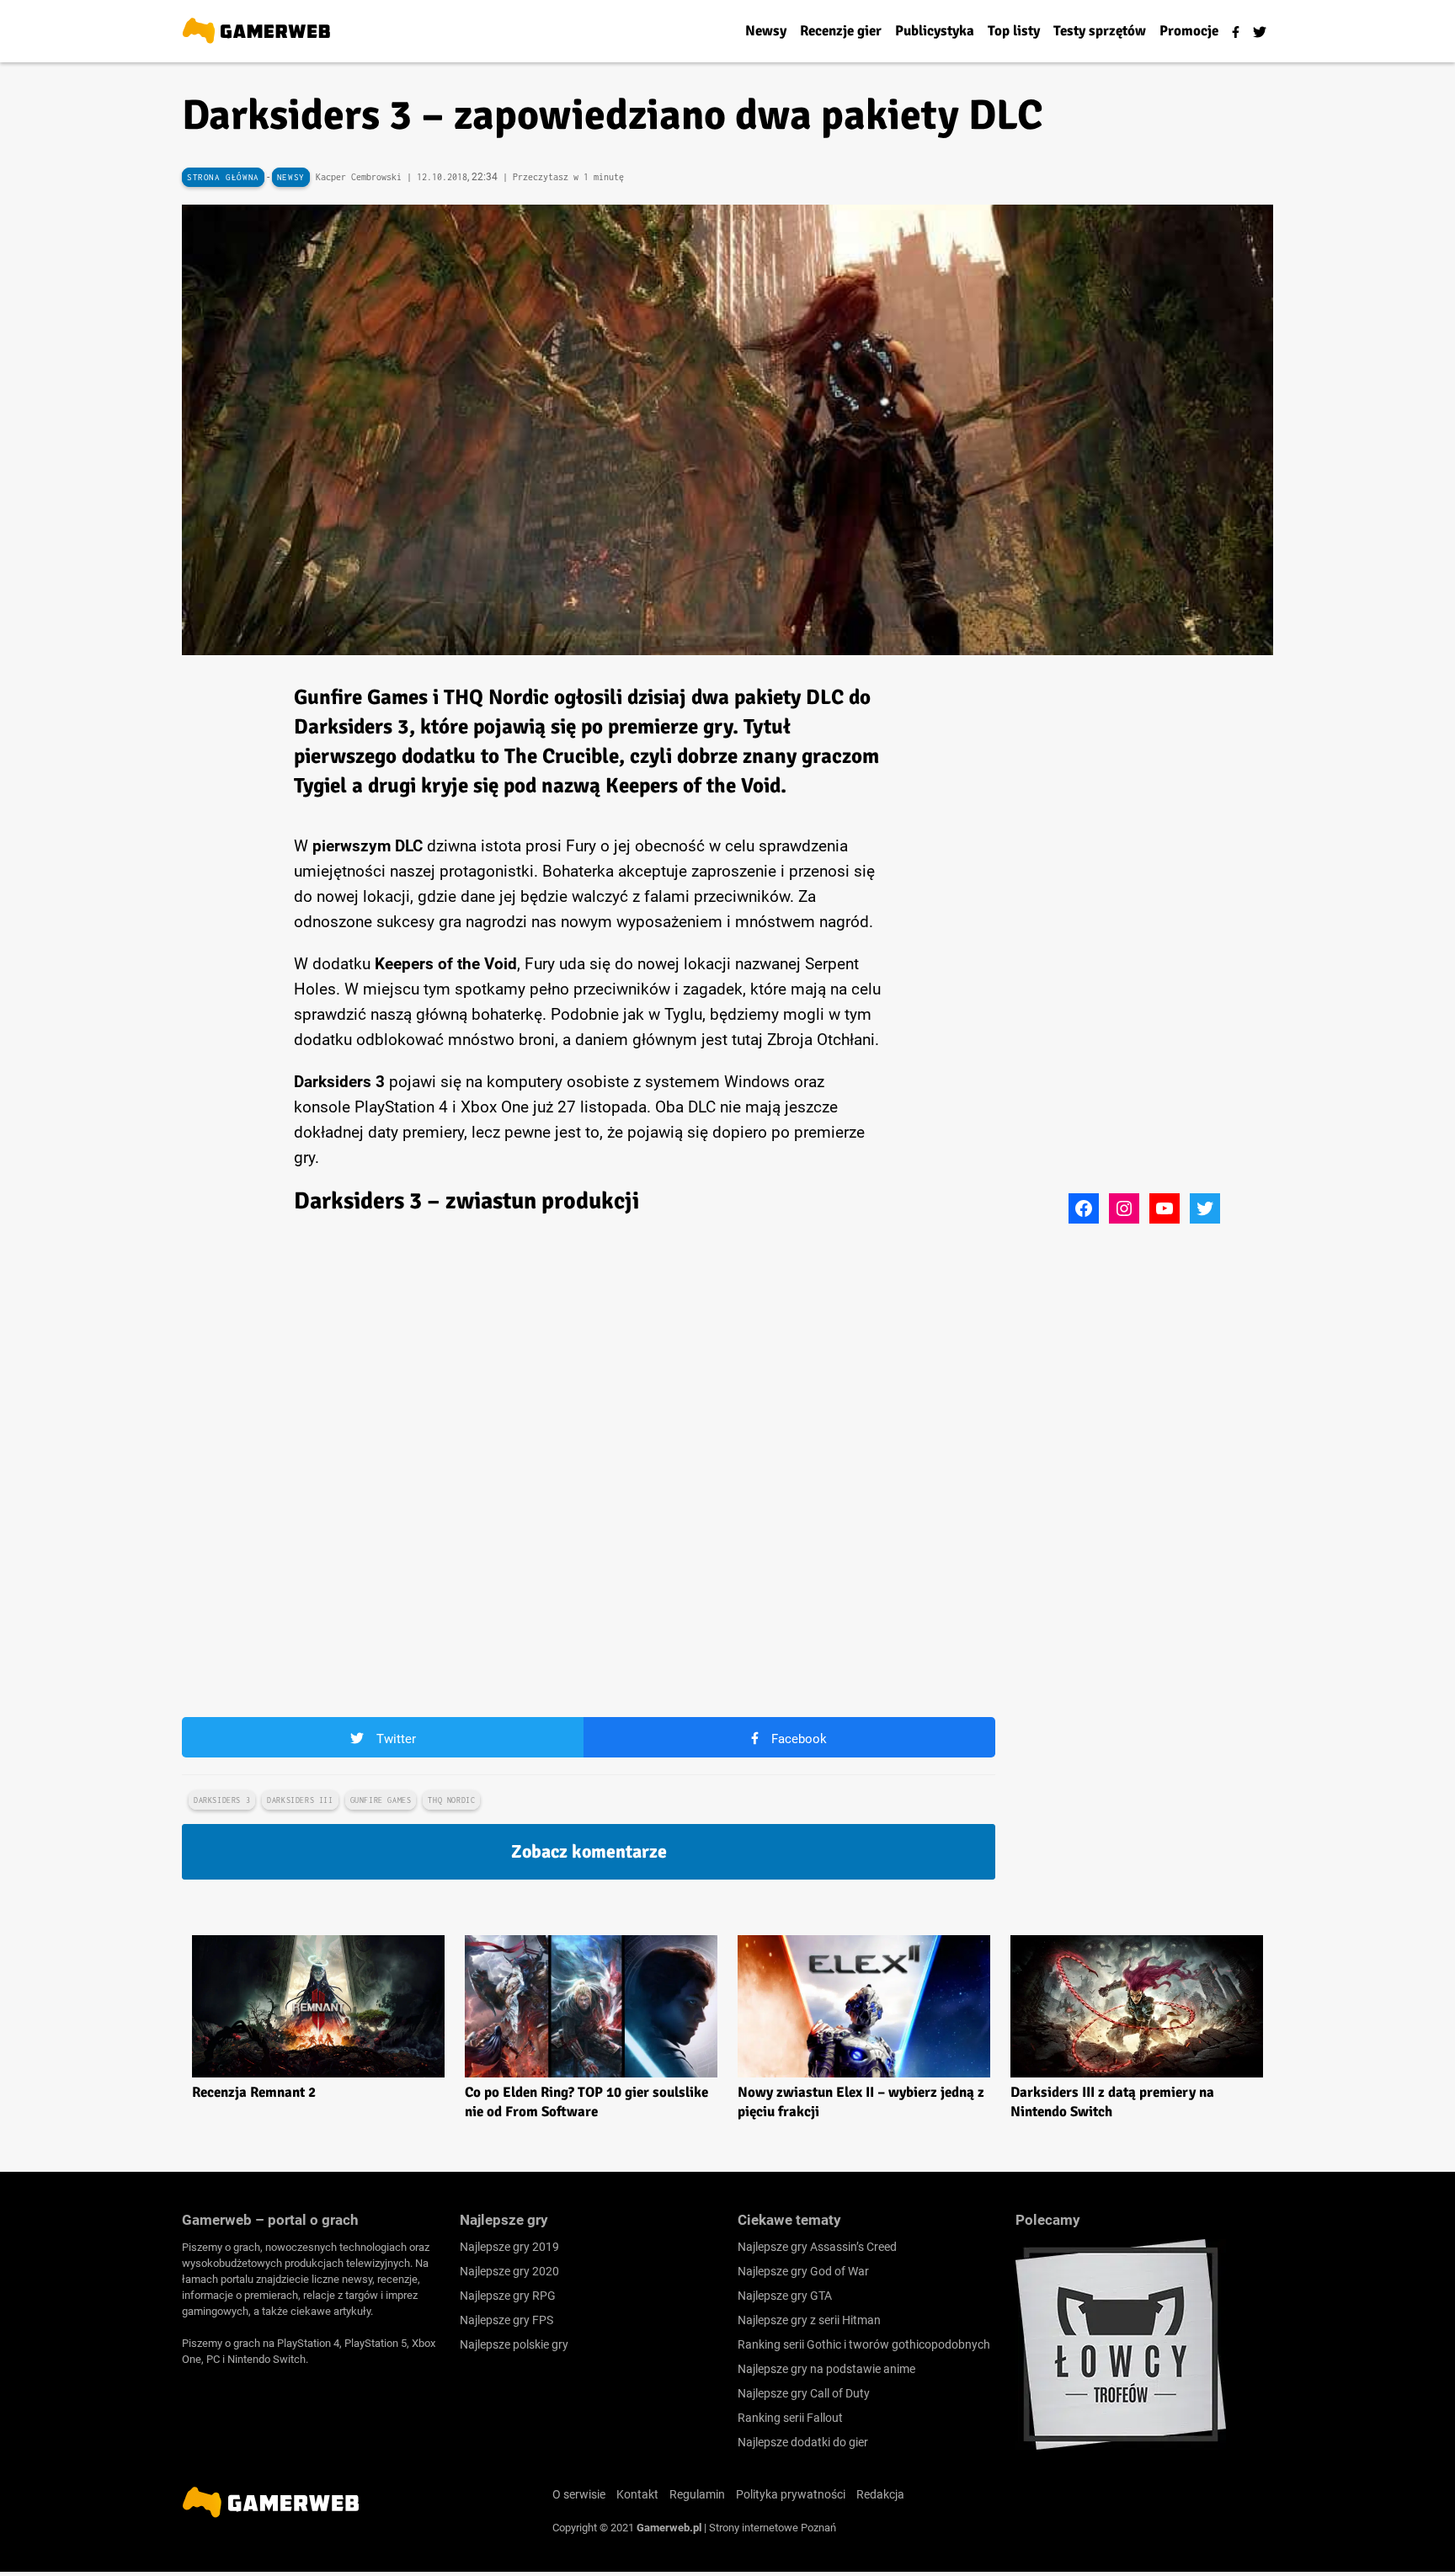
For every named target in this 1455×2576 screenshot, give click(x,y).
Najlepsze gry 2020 (509, 2271)
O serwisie (579, 2494)
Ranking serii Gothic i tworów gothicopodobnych (864, 2344)
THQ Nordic (451, 1800)
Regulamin (697, 2494)
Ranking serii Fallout (790, 2418)
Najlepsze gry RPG (508, 2296)
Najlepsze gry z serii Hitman (809, 2320)
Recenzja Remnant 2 (254, 2092)
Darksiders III (300, 1800)
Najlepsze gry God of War (803, 2271)
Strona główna (223, 177)
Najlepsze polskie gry (514, 2344)
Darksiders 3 (222, 1800)
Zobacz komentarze (589, 1851)
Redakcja (880, 2494)
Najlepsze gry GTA (785, 2296)
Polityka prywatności (791, 2494)
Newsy (291, 177)
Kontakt (637, 2494)
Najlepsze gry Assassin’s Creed (817, 2247)
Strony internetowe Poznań (773, 2528)
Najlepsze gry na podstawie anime (826, 2369)
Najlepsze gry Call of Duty (804, 2393)
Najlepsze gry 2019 (509, 2247)
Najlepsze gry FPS (506, 2320)
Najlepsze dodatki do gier (803, 2442)
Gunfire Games (381, 1800)
